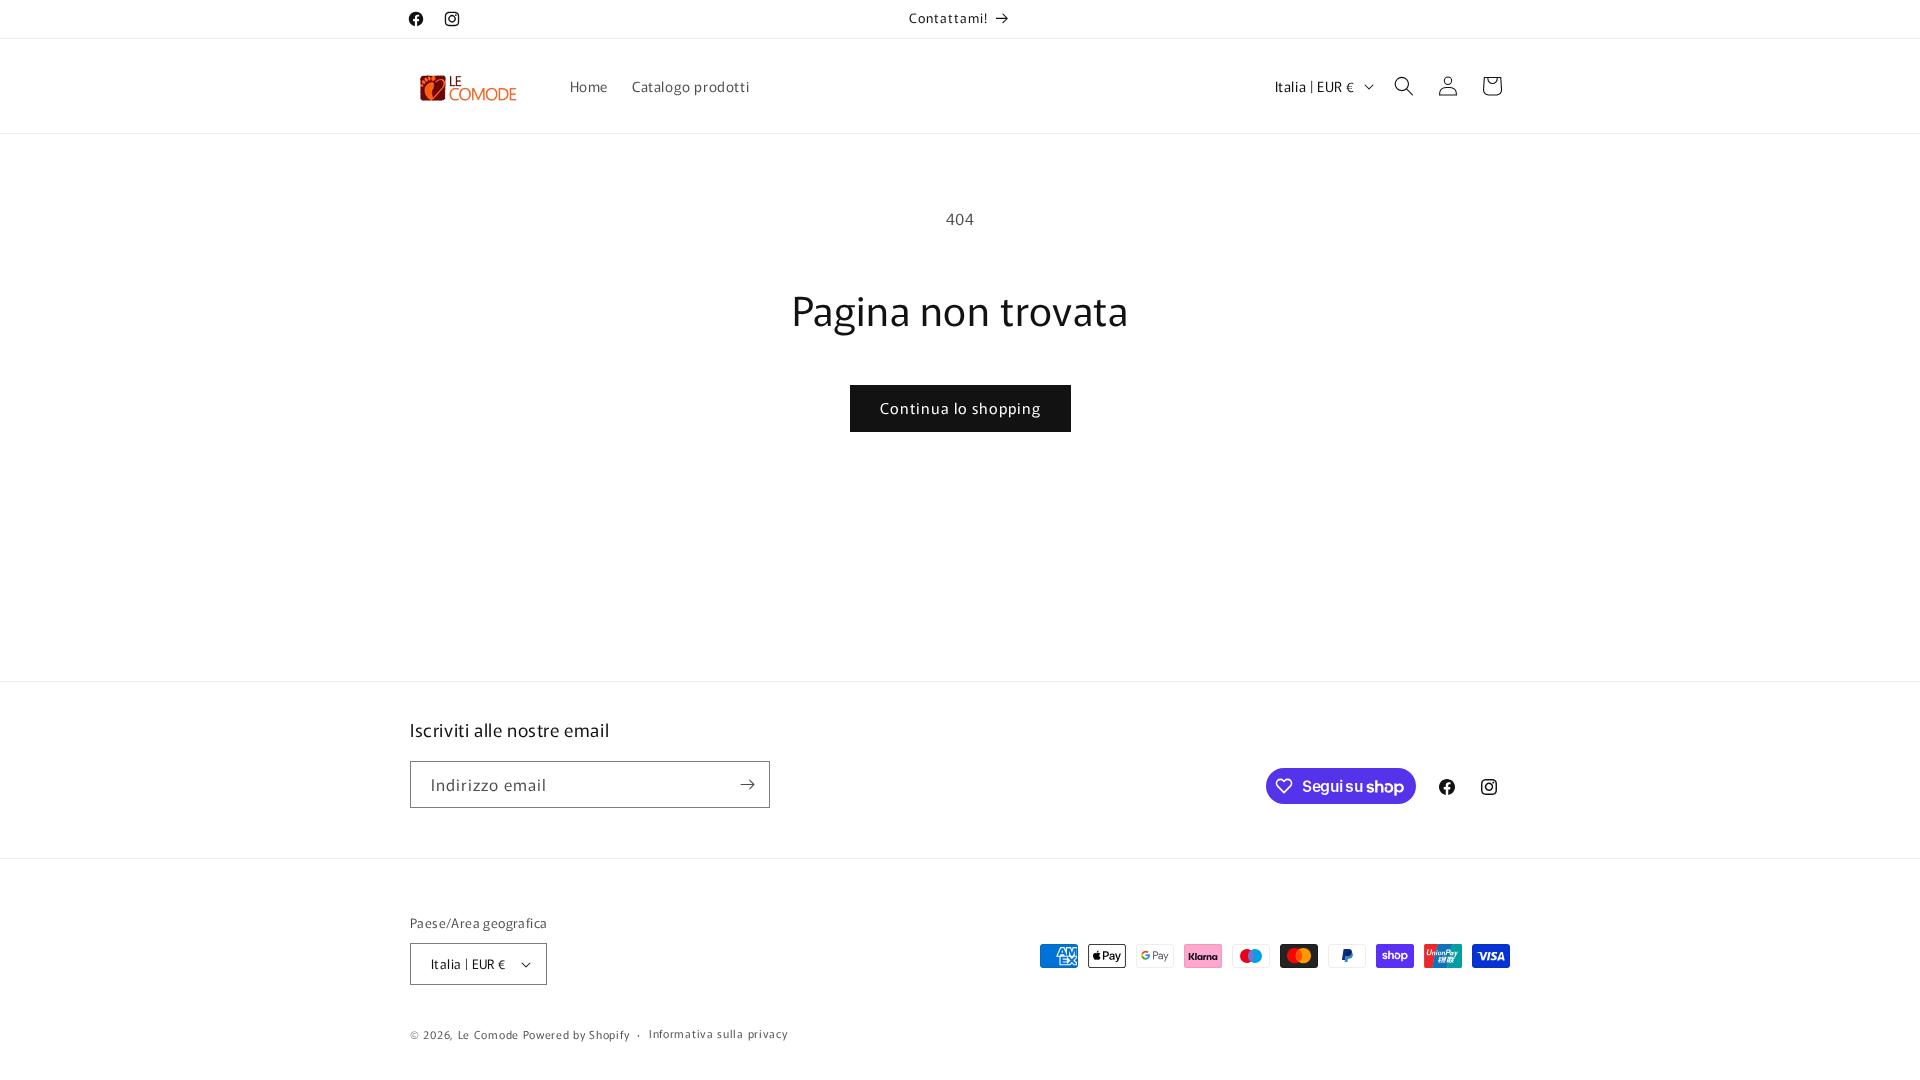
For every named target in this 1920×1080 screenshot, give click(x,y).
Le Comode (488, 1034)
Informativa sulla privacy (718, 1033)
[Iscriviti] (747, 784)
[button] (1404, 86)
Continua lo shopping (960, 407)
